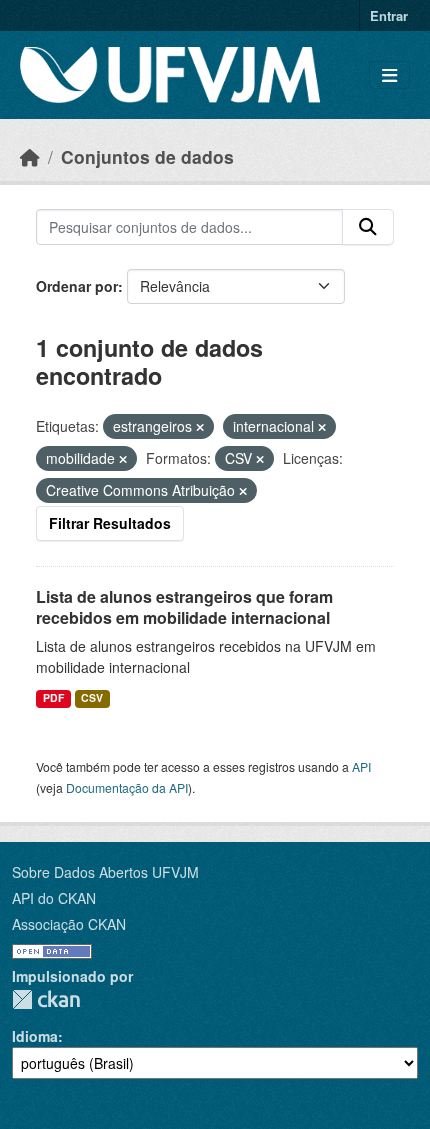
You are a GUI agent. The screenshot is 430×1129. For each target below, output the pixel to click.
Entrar (389, 15)
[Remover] (200, 427)
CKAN (46, 999)
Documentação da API (127, 787)
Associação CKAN (69, 924)
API (361, 766)
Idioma (35, 1036)
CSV (92, 697)
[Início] (30, 156)
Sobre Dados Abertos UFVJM (105, 872)
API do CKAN (54, 898)
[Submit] (368, 227)
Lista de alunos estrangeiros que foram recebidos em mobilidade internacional (184, 607)
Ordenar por (77, 286)
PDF (53, 697)
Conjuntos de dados (147, 156)
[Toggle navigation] (389, 75)
